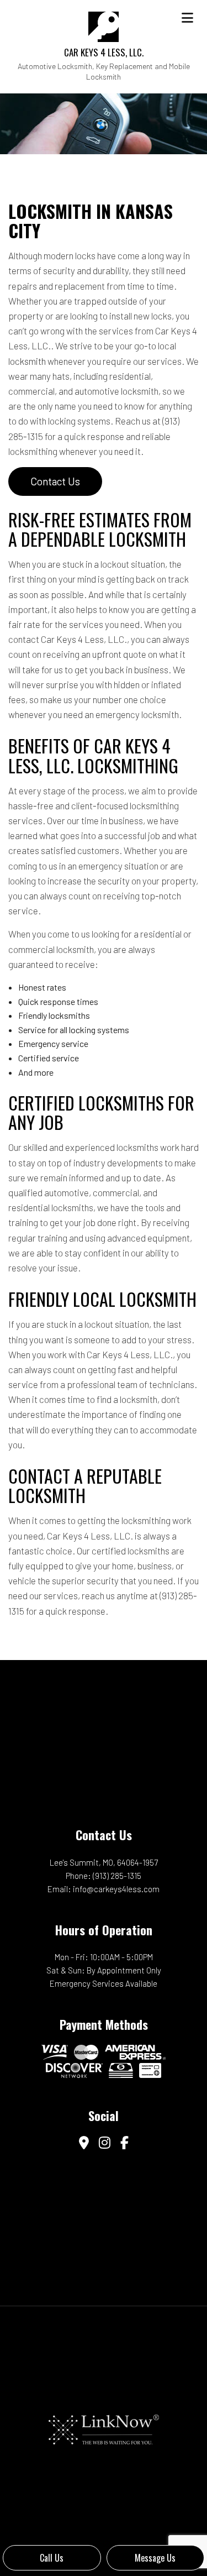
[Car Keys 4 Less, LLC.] (104, 25)
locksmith (27, 361)
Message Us (155, 2558)
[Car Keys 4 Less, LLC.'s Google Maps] (84, 2143)
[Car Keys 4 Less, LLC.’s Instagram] (105, 2143)
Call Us (52, 2558)
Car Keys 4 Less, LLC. (104, 52)
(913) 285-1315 (117, 1876)
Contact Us (55, 481)
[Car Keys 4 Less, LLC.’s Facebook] (124, 2143)
